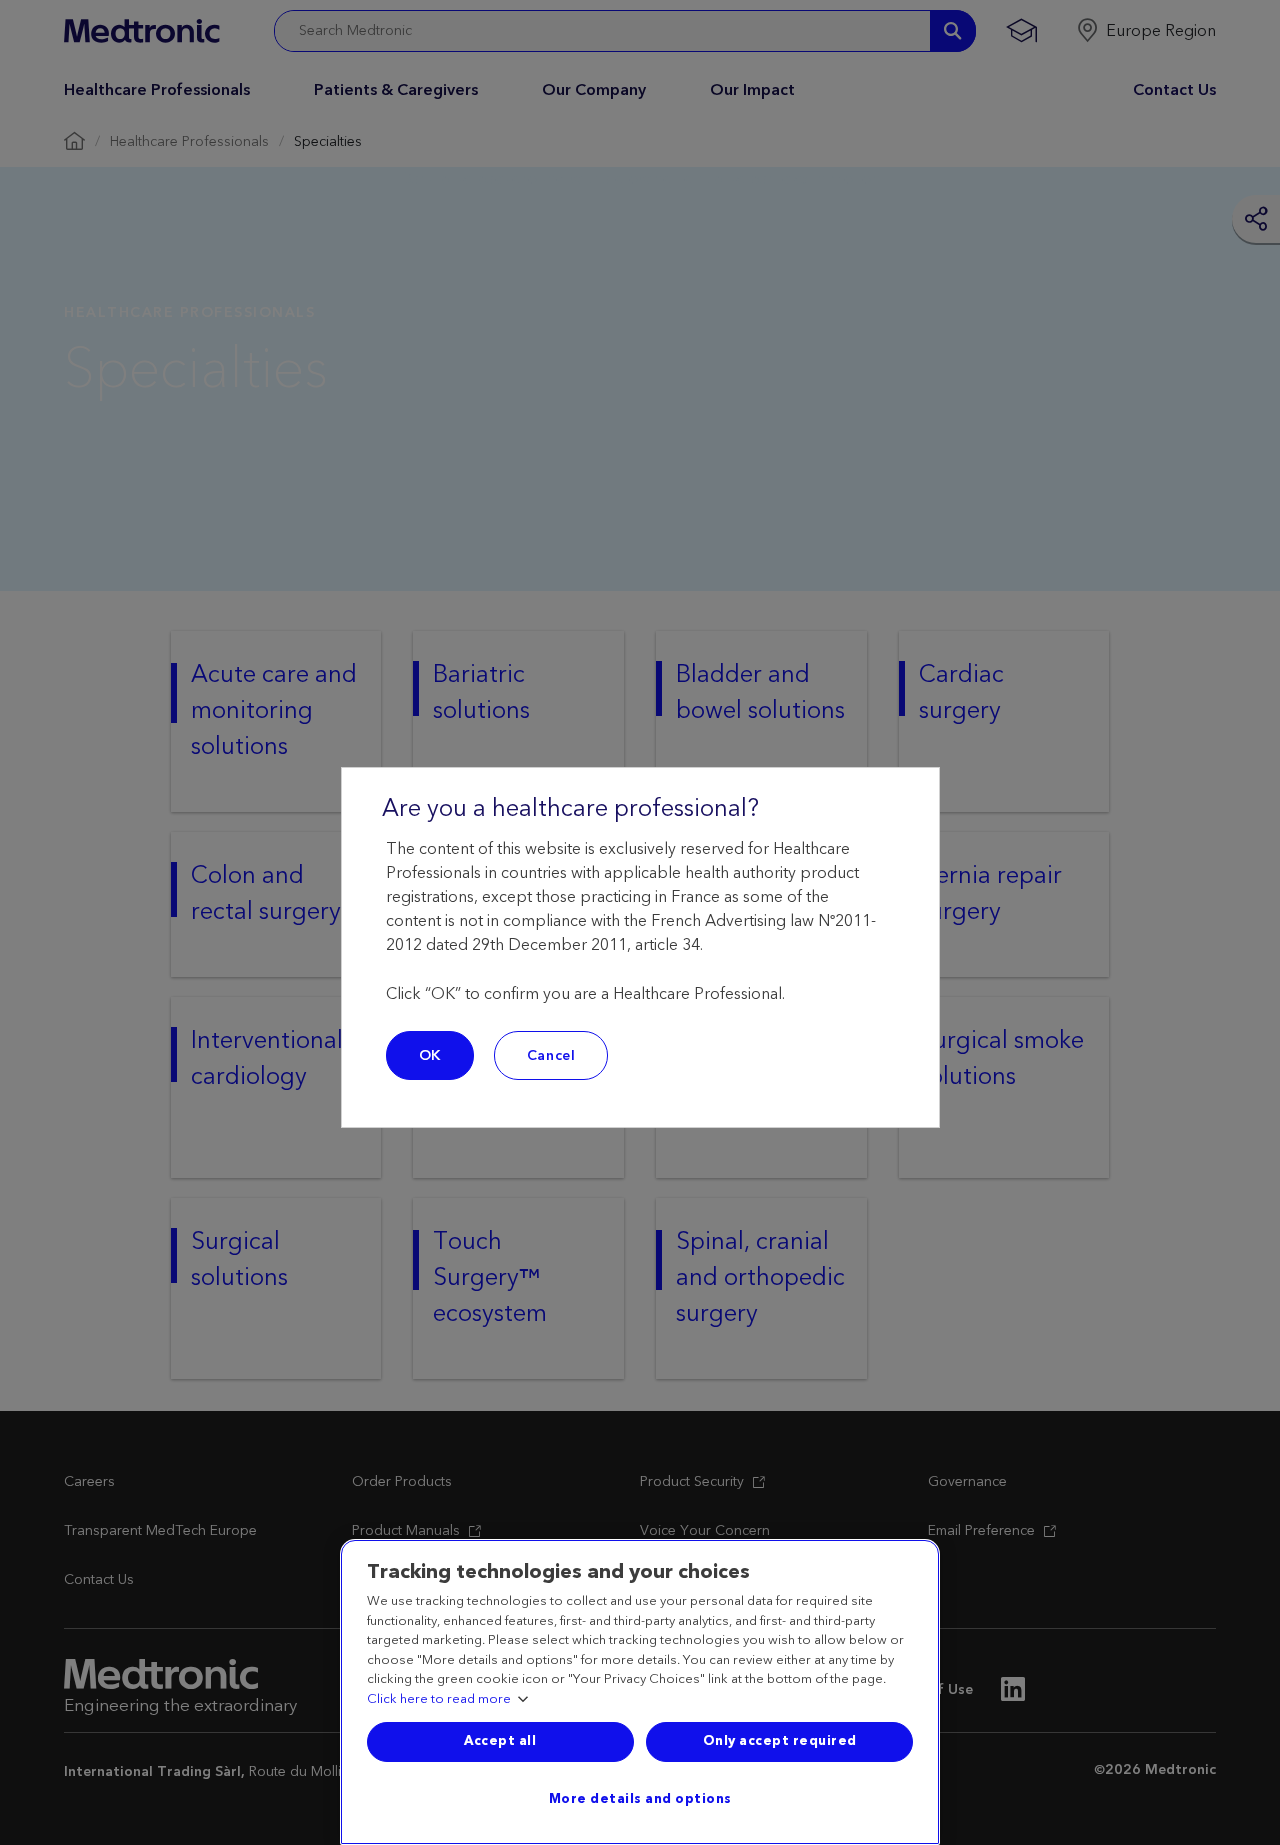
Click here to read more (439, 1700)
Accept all (500, 1741)
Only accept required (780, 1741)
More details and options (640, 1799)
